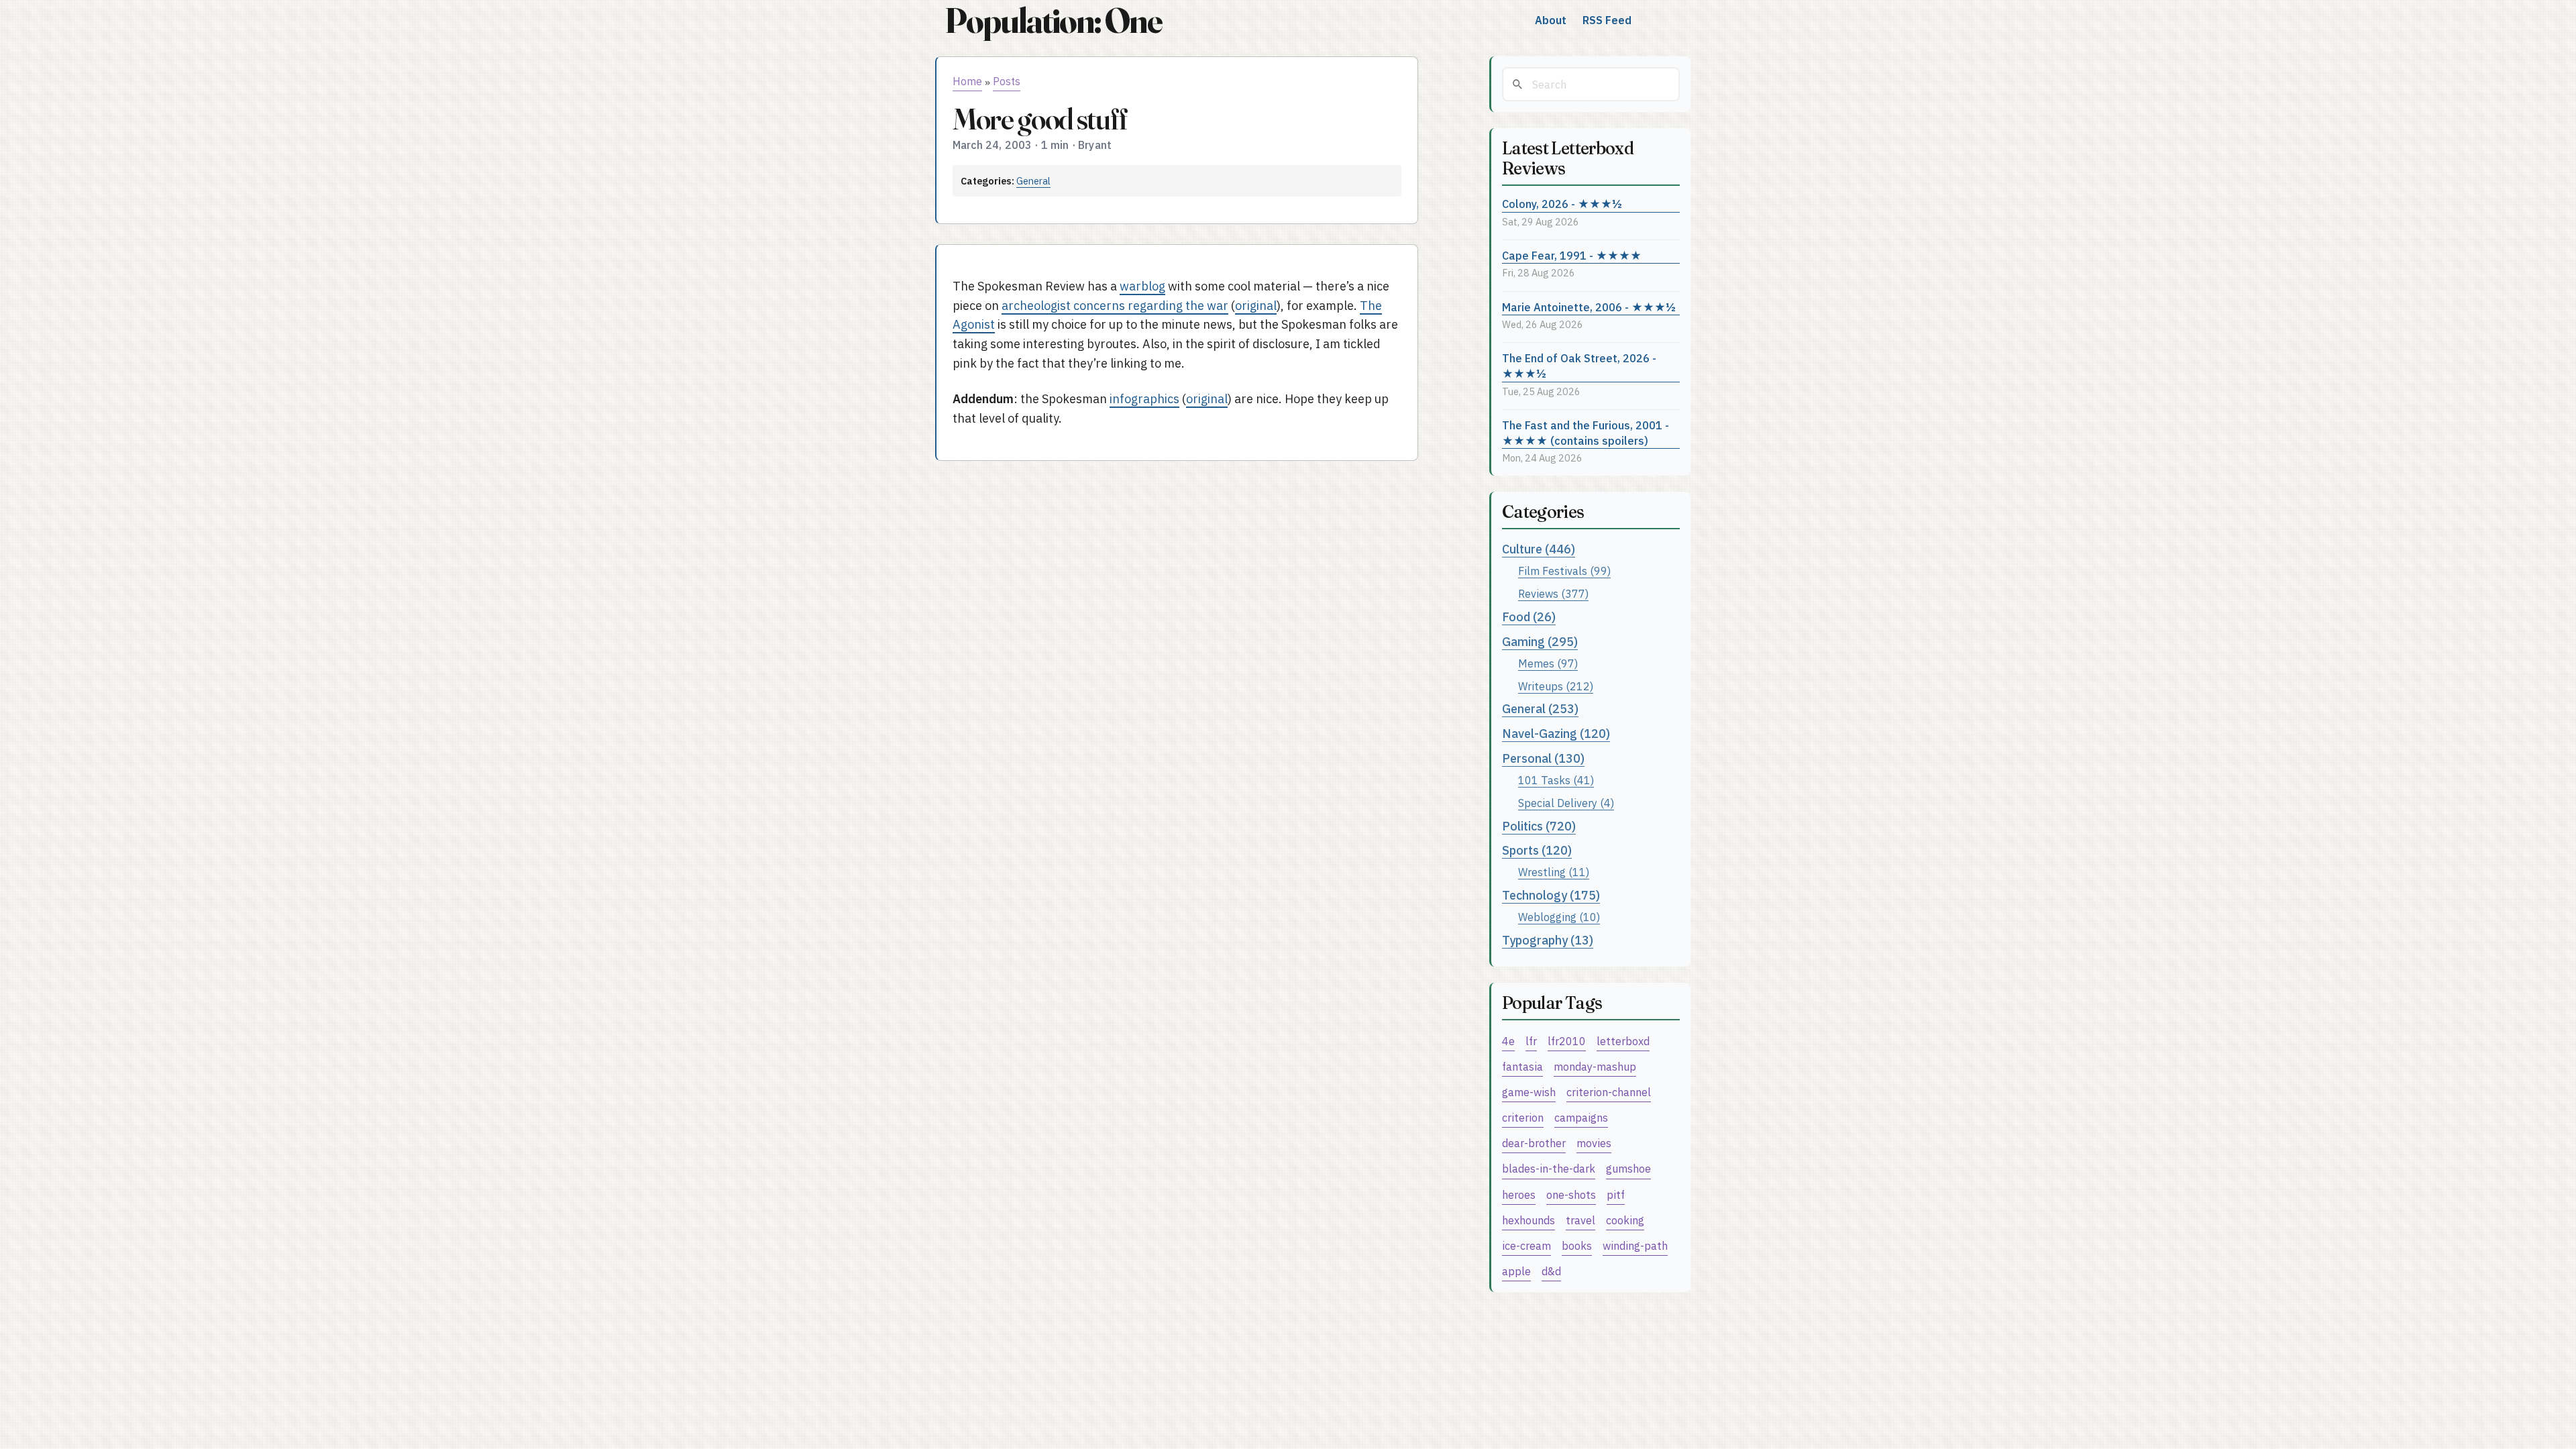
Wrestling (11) (1554, 872)
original (1256, 306)
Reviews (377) (1553, 593)
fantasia (1522, 1066)
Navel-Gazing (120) (1556, 734)
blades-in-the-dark (1549, 1168)
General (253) (1540, 709)
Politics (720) (1539, 826)
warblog (1142, 286)
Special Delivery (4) (1566, 803)
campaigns (1581, 1117)
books (1577, 1245)
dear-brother (1534, 1143)
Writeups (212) (1556, 686)
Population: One (1053, 20)
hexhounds (1528, 1220)
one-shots (1571, 1194)
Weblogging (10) (1559, 917)
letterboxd (1623, 1041)
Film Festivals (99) (1564, 571)
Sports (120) (1537, 850)
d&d (1551, 1271)
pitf (1616, 1194)
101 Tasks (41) (1556, 780)
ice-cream (1526, 1245)
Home (967, 81)
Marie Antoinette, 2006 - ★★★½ (1589, 307)
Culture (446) (1539, 549)
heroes (1519, 1194)
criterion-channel (1609, 1092)
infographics (1144, 399)
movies (1594, 1143)
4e (1508, 1041)
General (1033, 181)
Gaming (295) (1540, 642)
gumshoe (1628, 1168)
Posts (1007, 81)
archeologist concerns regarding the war (1115, 306)
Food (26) (1529, 617)
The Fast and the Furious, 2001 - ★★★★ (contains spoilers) (1586, 433)
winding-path (1635, 1245)
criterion (1523, 1117)
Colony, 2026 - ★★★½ (1562, 204)
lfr (1531, 1041)
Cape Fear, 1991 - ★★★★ (1572, 255)
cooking (1625, 1220)
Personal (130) (1543, 758)
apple (1516, 1271)
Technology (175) (1551, 895)
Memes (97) (1548, 663)
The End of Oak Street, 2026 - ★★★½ (1579, 366)
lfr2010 (1567, 1041)
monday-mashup (1595, 1066)
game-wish (1529, 1092)
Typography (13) (1548, 940)
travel (1580, 1220)
